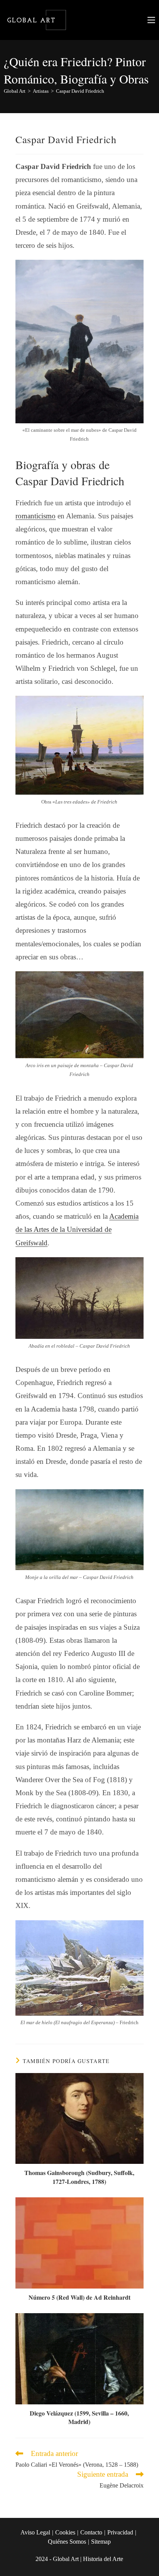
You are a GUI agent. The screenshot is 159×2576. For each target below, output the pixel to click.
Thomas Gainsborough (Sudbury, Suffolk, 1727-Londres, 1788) (79, 2177)
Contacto (91, 2532)
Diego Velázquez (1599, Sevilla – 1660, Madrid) (79, 2417)
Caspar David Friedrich (80, 91)
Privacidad (120, 2532)
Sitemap (101, 2542)
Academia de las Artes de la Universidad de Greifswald (77, 1229)
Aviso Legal (35, 2532)
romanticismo (36, 516)
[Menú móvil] (151, 20)
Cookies (65, 2532)
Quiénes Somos (67, 2542)
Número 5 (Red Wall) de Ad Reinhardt (79, 2297)
